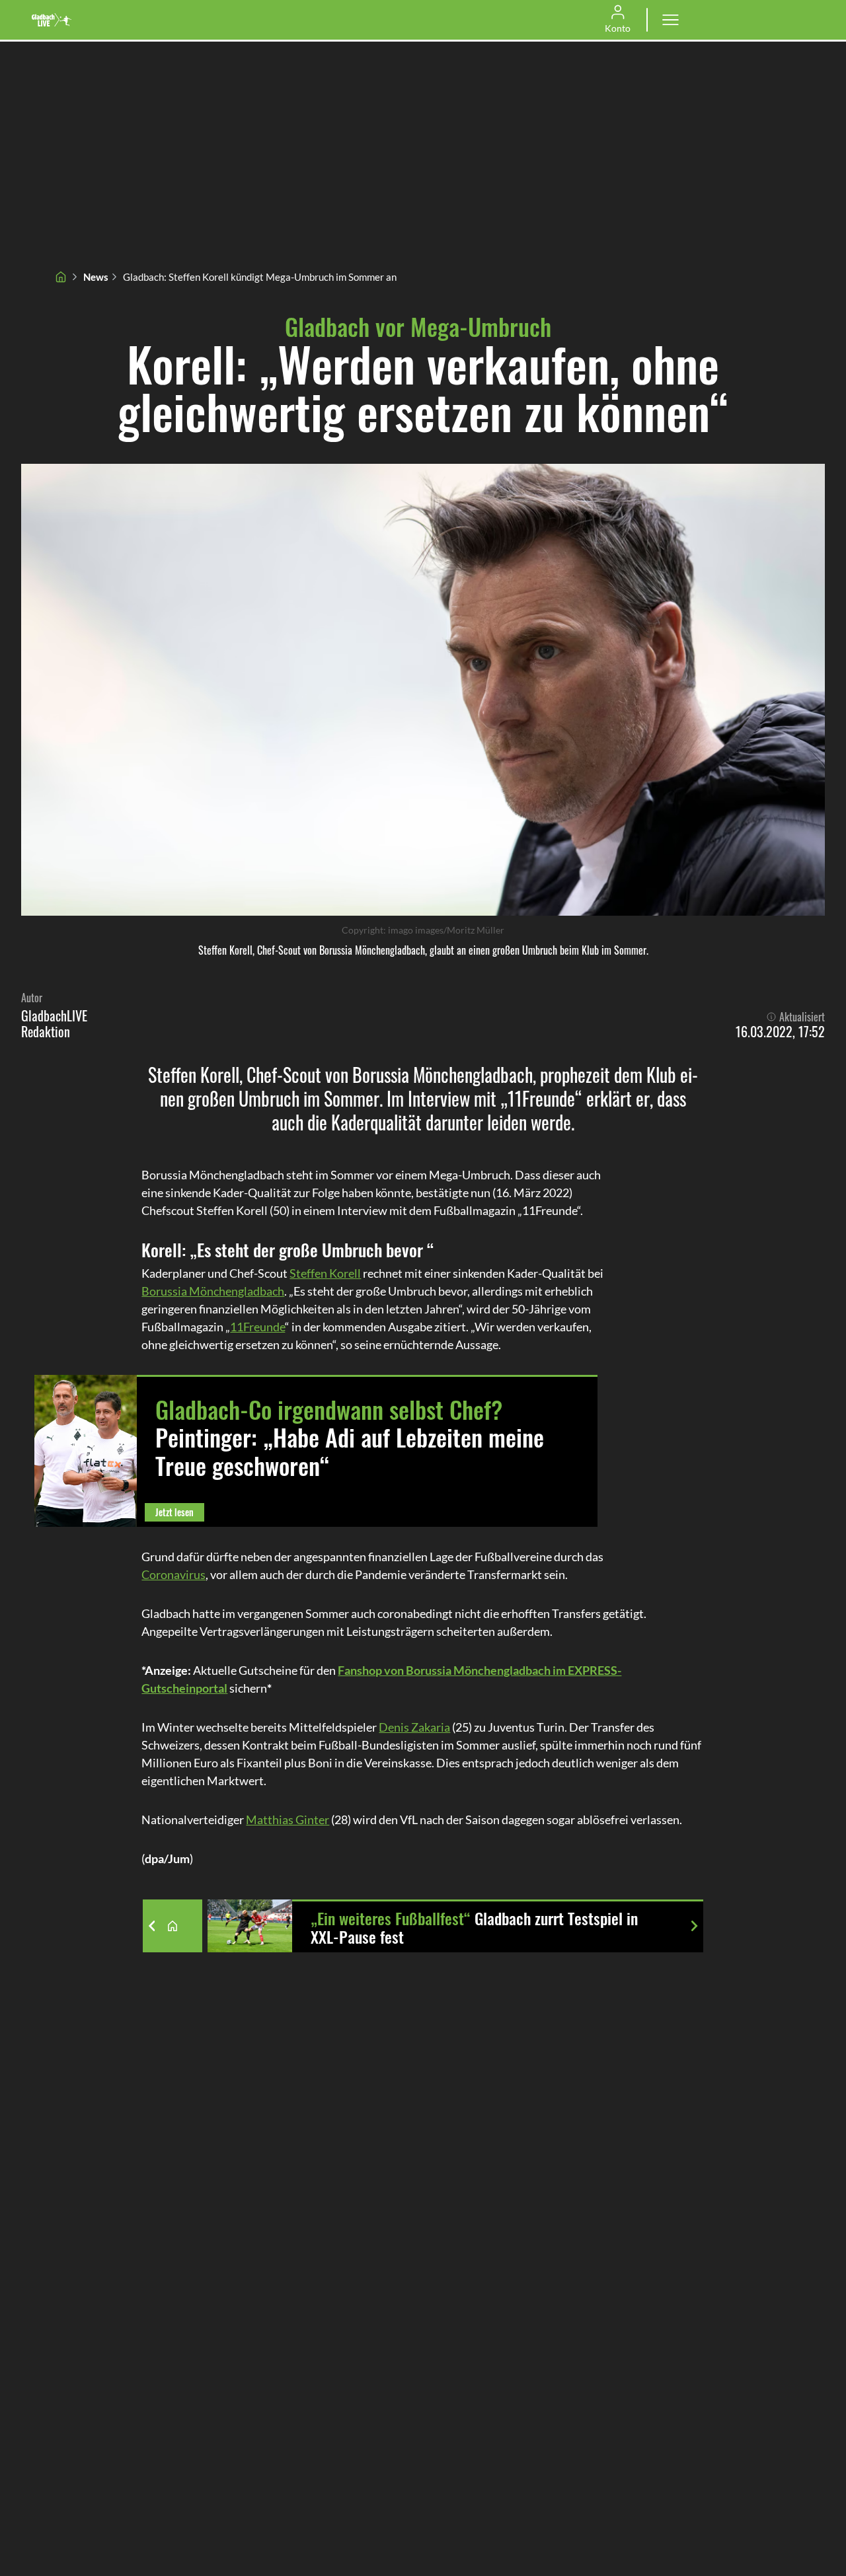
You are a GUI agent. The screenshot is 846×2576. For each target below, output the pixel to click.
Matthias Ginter (288, 1820)
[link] (52, 20)
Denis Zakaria (414, 1727)
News (96, 277)
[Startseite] (61, 277)
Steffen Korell (325, 1273)
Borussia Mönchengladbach (213, 1291)
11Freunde (257, 1327)
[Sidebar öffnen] (670, 20)
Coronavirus (173, 1574)
